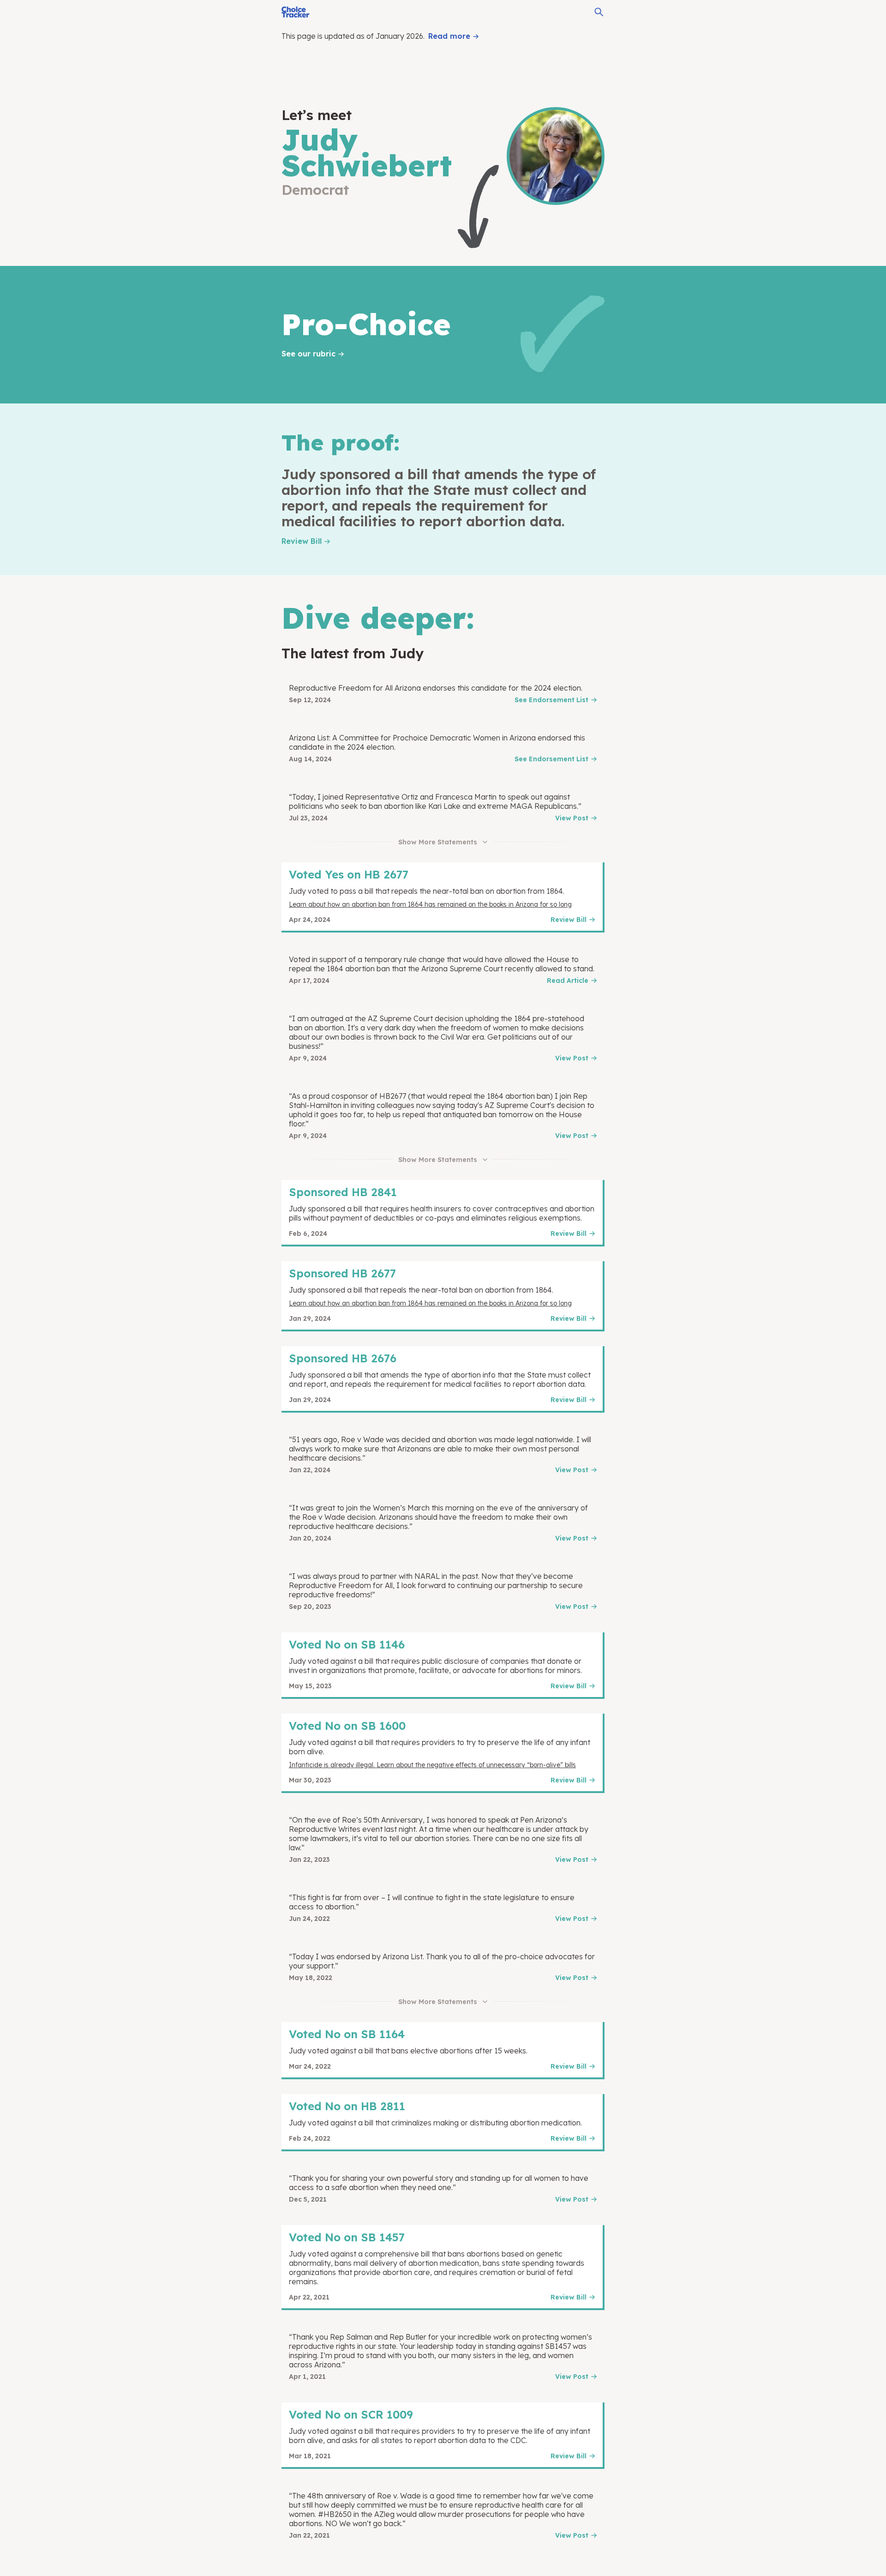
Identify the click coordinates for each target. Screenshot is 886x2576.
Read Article (568, 981)
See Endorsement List (551, 700)
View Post (572, 818)
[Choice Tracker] (296, 12)
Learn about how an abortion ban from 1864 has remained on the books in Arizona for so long (430, 904)
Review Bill (302, 541)
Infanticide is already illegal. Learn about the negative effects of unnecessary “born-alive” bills (432, 1765)
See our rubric (308, 354)
